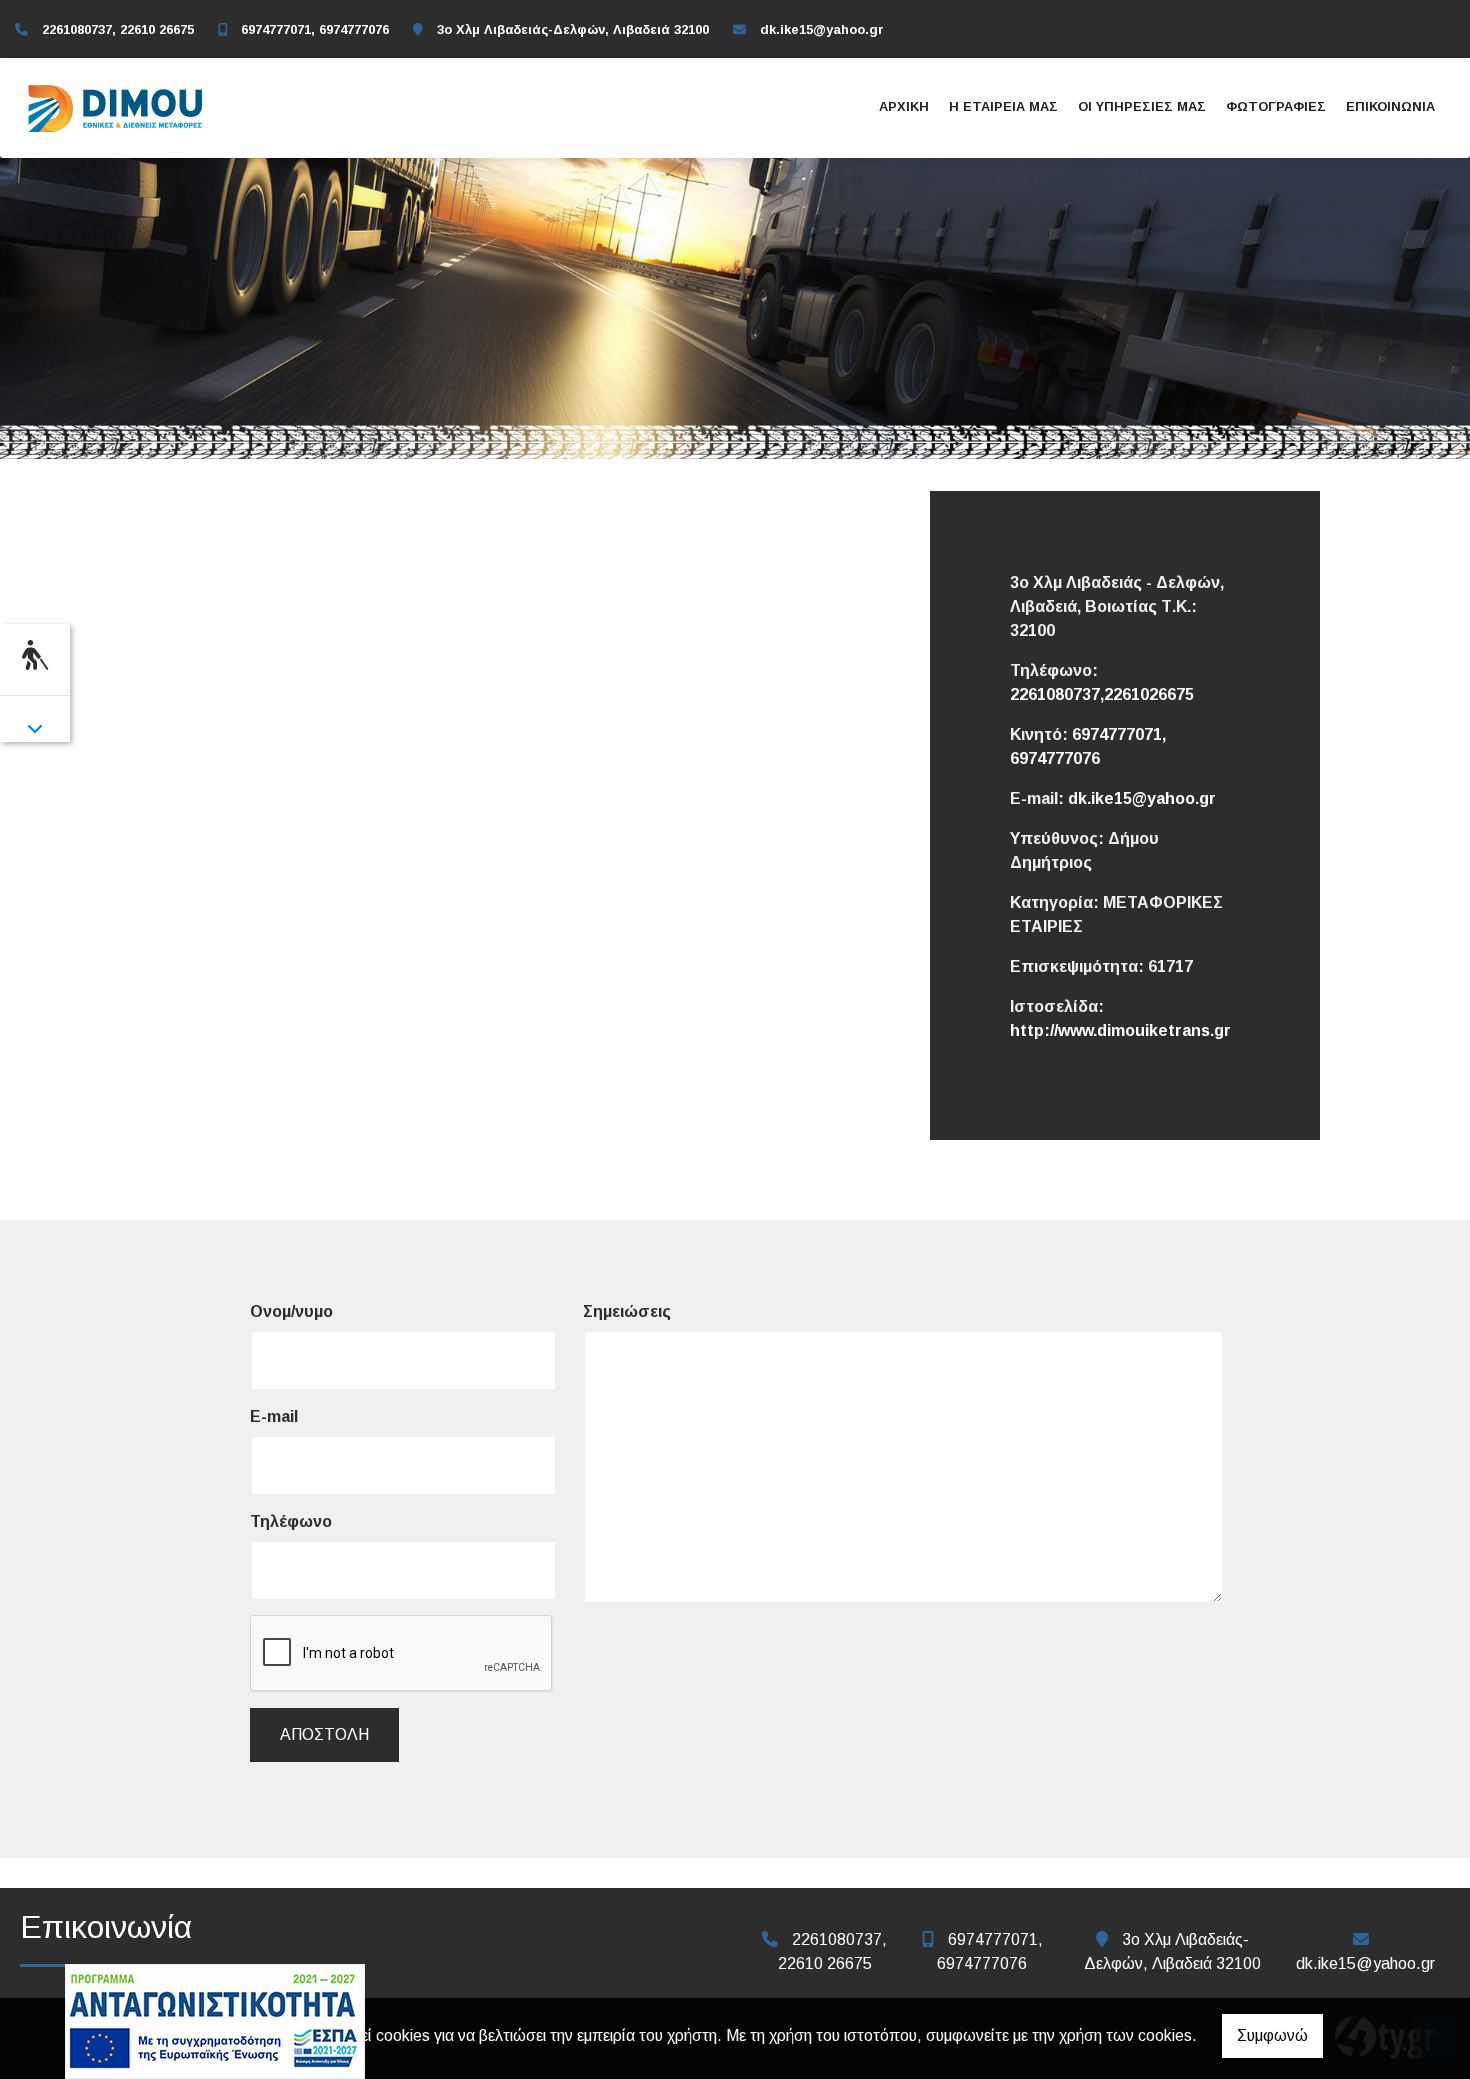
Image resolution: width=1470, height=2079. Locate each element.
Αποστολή (324, 1734)
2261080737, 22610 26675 (118, 29)
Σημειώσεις (627, 1311)
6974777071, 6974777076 (315, 29)
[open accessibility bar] (35, 656)
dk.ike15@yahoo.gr (822, 29)
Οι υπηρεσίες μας (1142, 106)
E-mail (274, 1416)
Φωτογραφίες (1276, 106)
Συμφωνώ (1272, 2035)
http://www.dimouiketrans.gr (1120, 1030)
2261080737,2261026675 (1102, 694)
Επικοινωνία (1390, 106)
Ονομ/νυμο (291, 1311)
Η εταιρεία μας (1003, 106)
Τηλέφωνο (291, 1521)
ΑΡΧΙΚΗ (904, 106)
